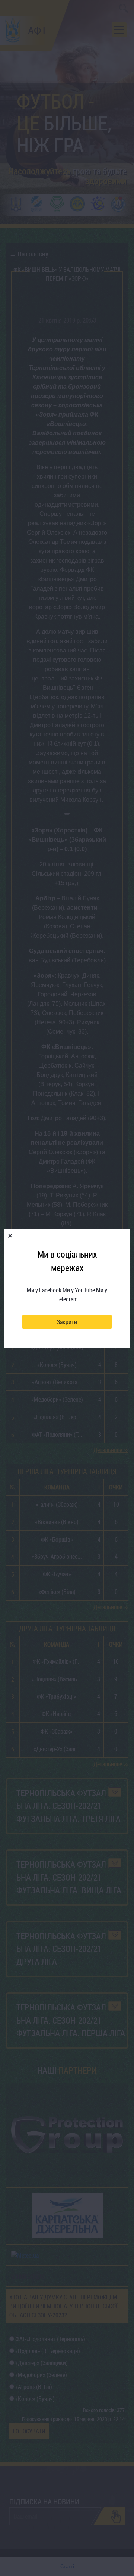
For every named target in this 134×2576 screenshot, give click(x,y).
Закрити (67, 1322)
